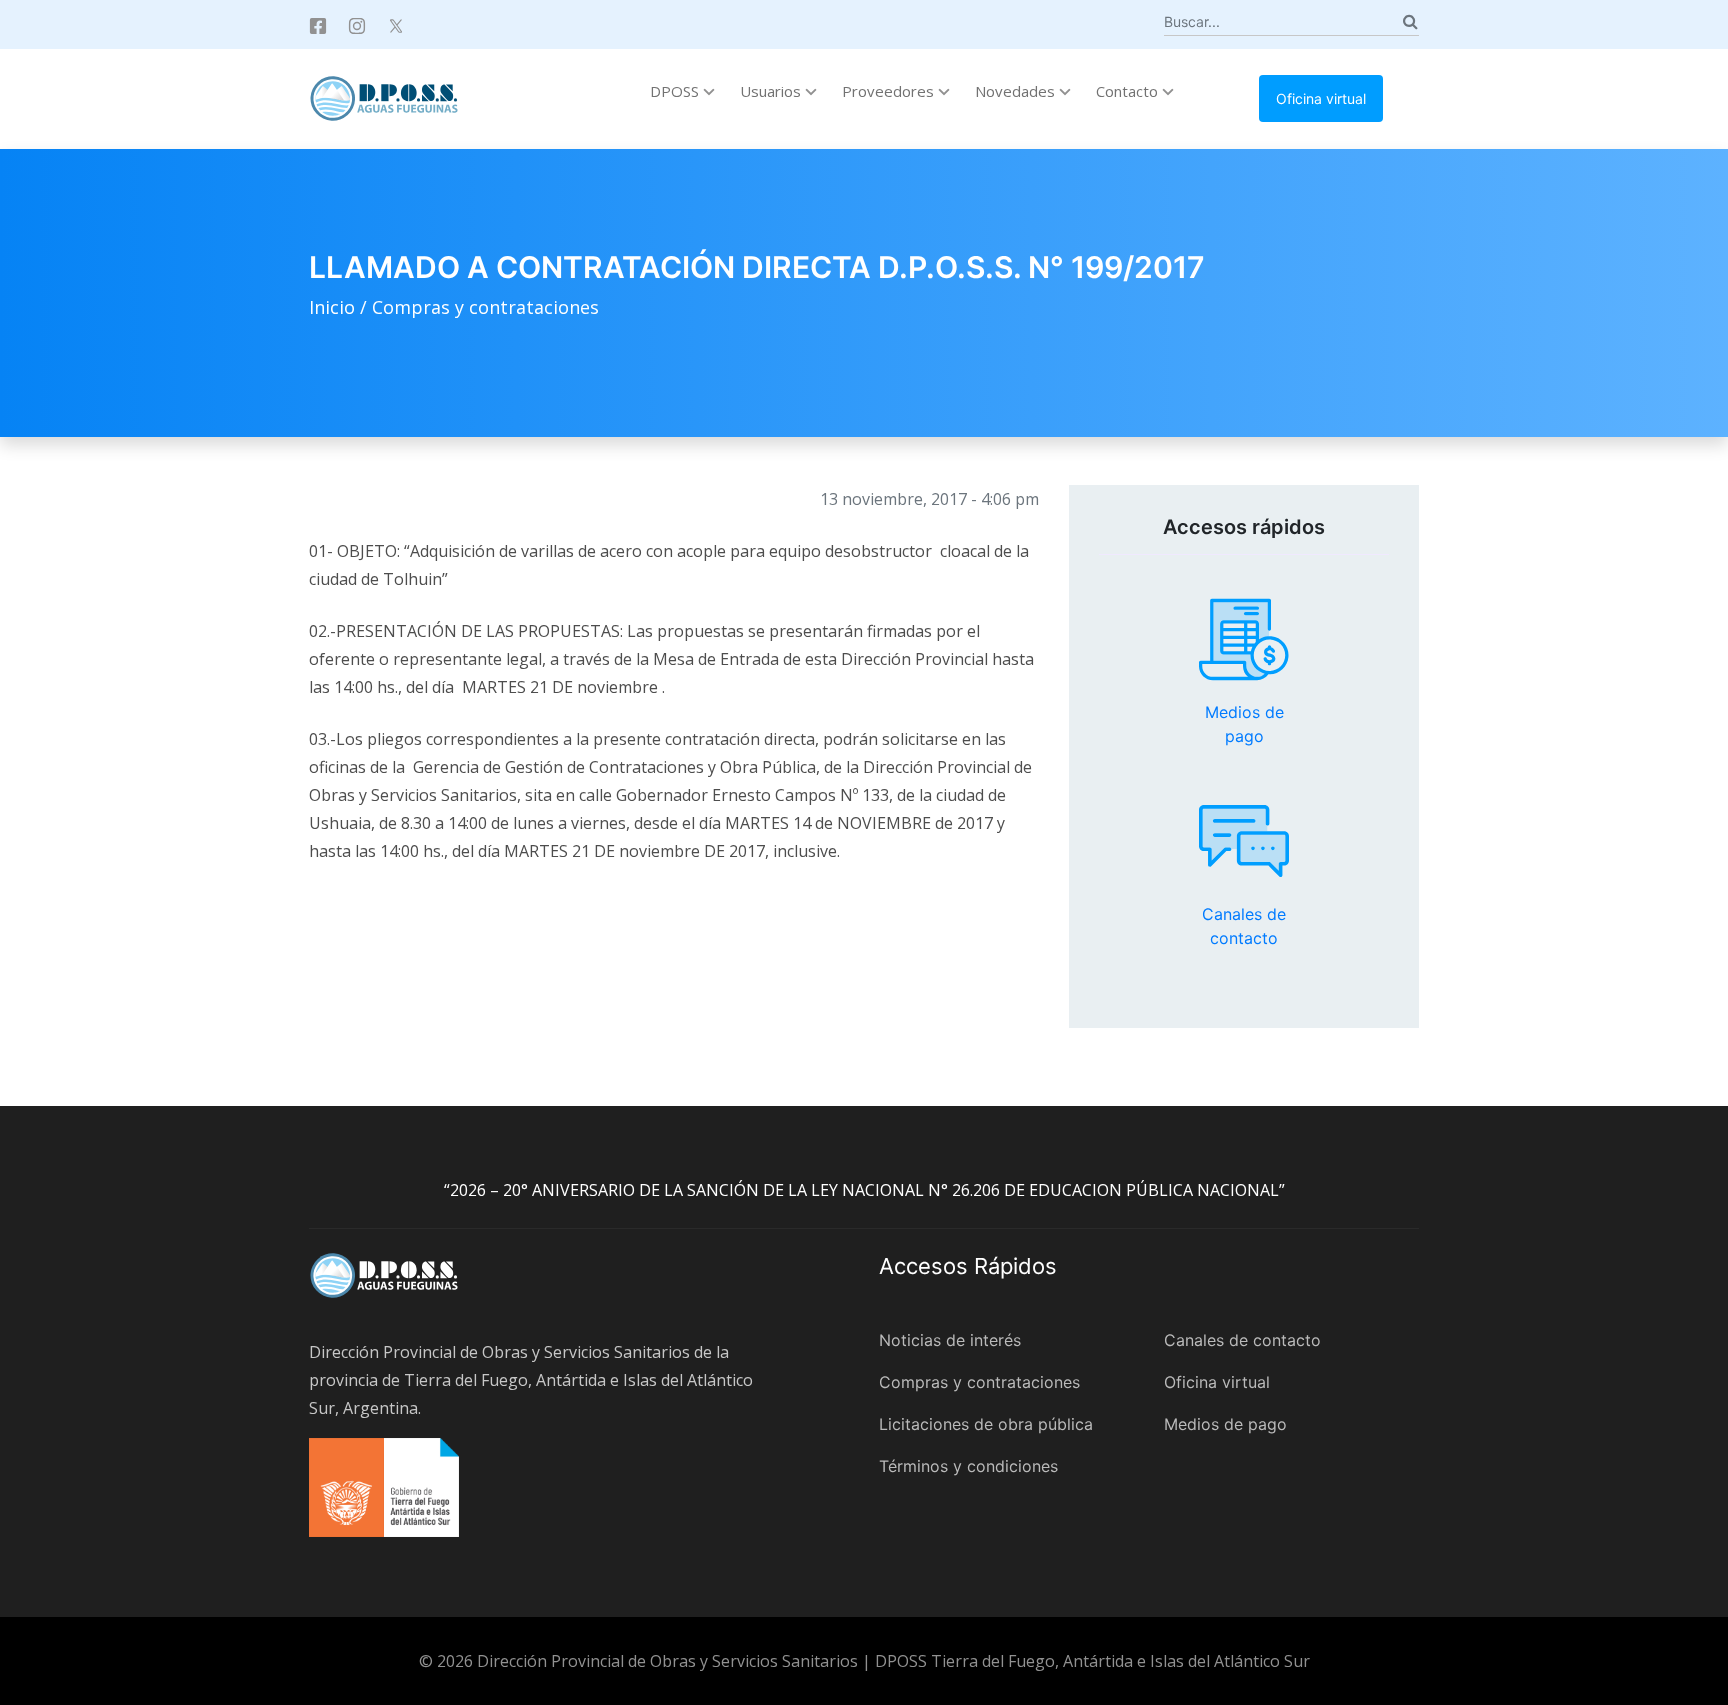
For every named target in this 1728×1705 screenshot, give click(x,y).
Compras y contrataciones (485, 307)
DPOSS (676, 91)
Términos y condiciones (968, 1466)
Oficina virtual (1321, 98)
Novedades (1017, 91)
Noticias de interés (950, 1340)
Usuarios (772, 91)
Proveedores (890, 91)
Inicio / (340, 307)
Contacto (1129, 91)
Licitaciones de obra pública (986, 1424)
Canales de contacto (1244, 841)
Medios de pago (1244, 640)
